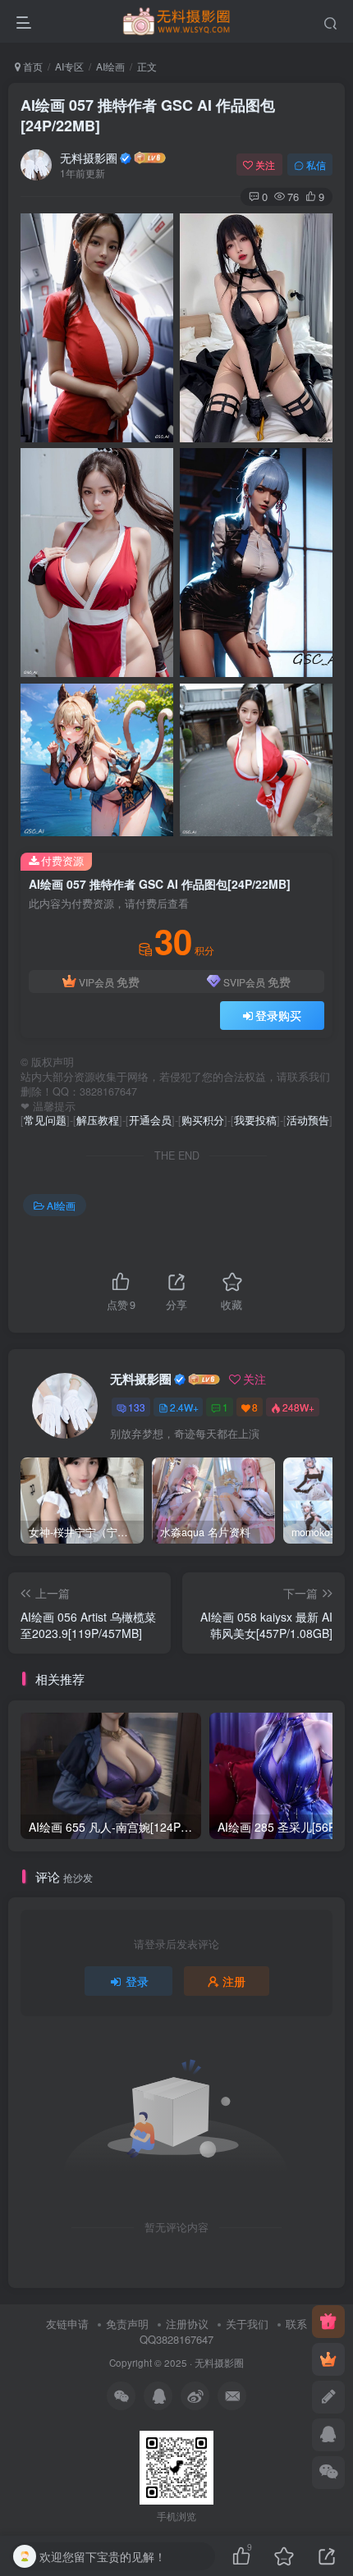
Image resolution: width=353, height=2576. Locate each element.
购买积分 (203, 1120)
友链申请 (67, 2324)
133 (137, 1407)
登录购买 (278, 1015)
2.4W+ (184, 1407)
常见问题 (45, 1120)
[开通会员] (328, 2359)
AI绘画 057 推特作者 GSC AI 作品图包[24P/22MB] (148, 115)
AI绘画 (110, 66)
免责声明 (127, 2324)
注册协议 (187, 2324)
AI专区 (69, 66)
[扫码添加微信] (328, 2473)
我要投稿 (255, 1120)
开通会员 (150, 1120)
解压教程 (98, 1120)
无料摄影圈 (89, 158)
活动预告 (308, 1120)
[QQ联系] (328, 2435)
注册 (234, 1981)
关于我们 (247, 2324)
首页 (32, 66)
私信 (316, 165)
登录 (137, 1981)
